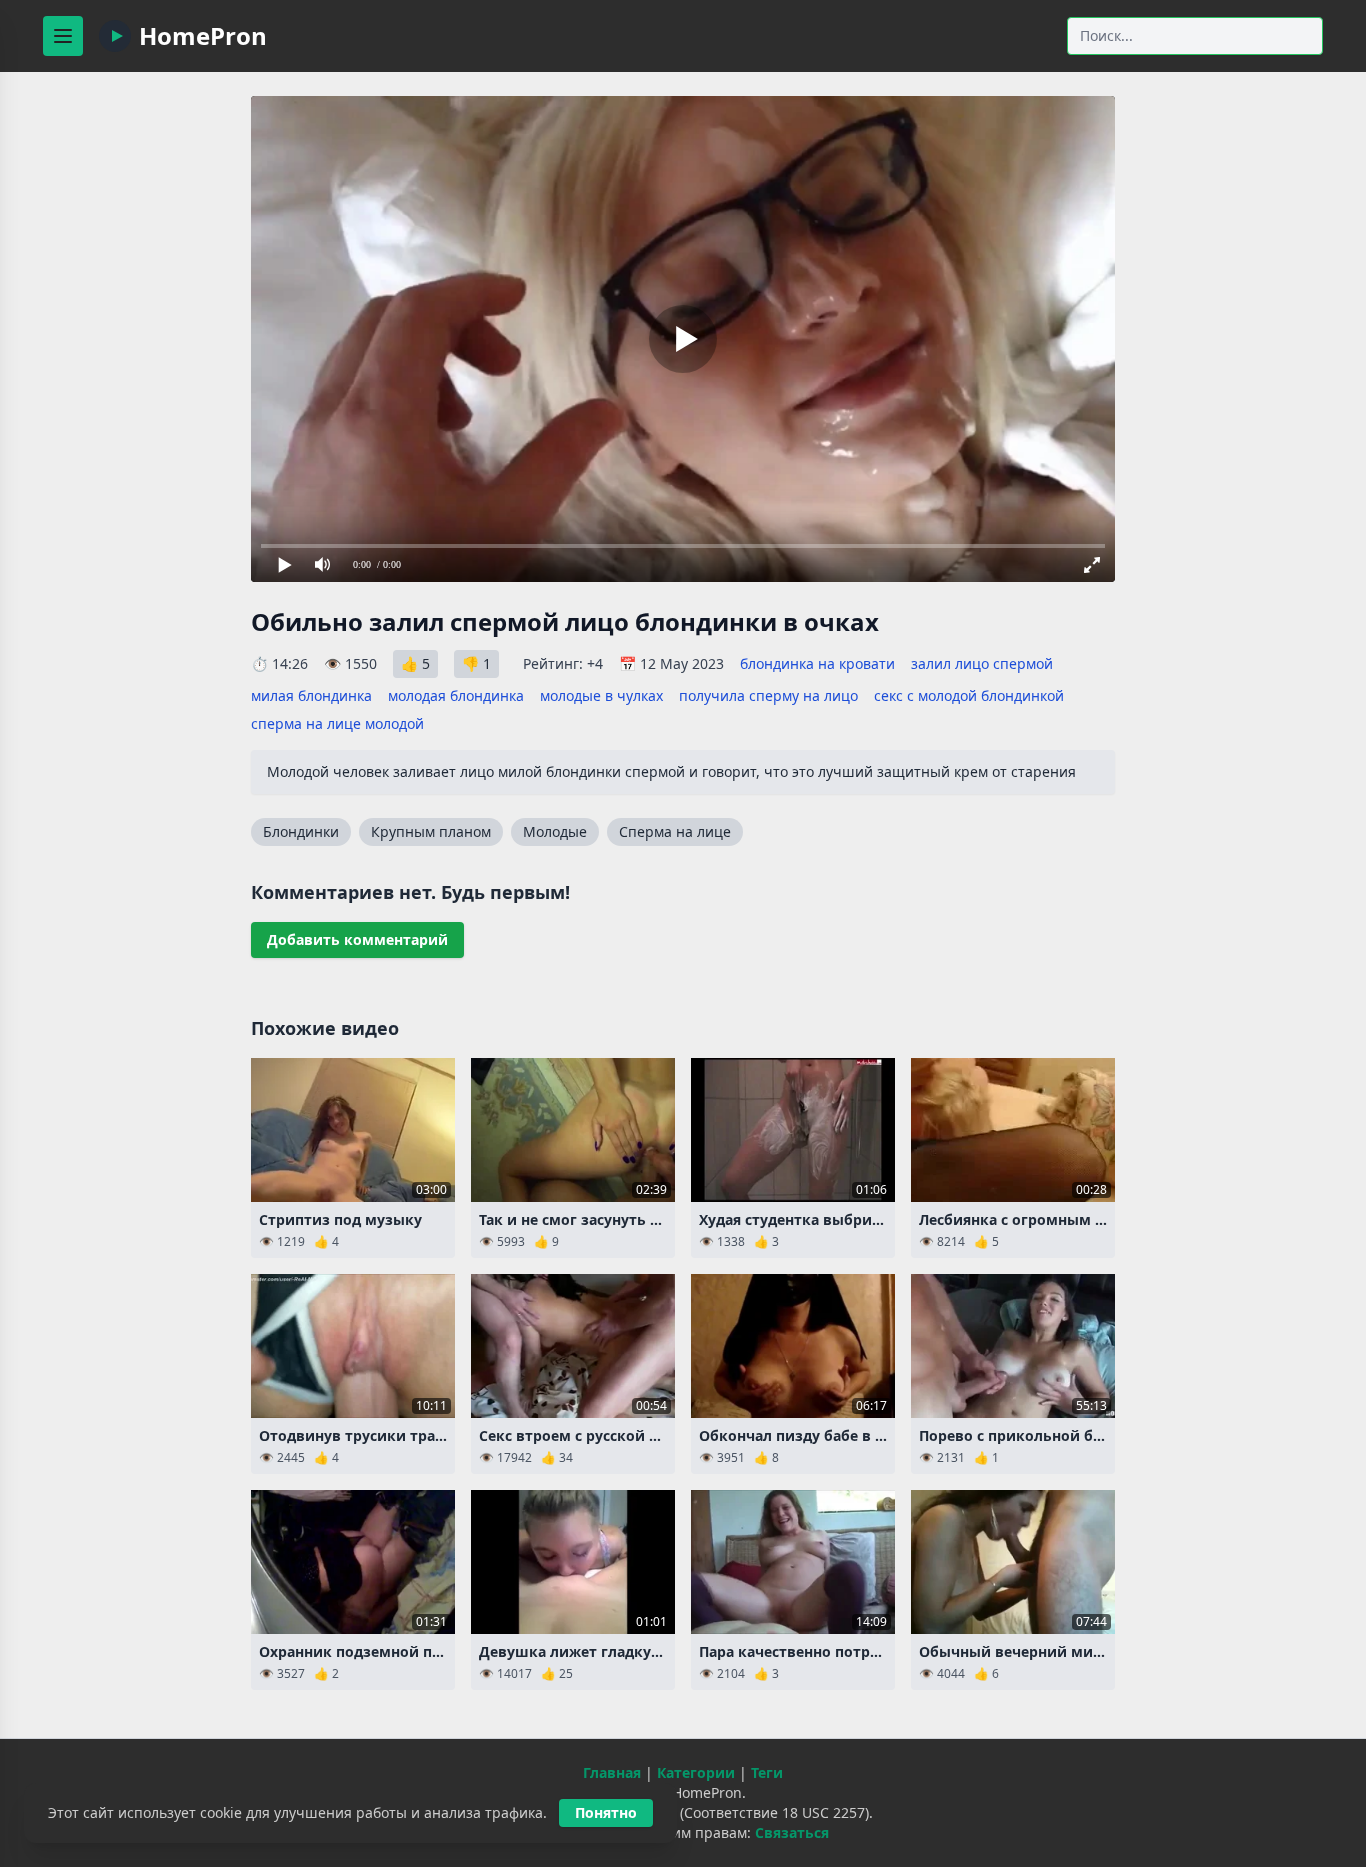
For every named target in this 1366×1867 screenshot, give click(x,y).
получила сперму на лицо (768, 695)
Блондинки (301, 831)
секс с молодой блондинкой (969, 695)
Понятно (606, 1812)
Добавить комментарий (357, 939)
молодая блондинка (456, 695)
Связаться (792, 1832)
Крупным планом (431, 831)
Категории (696, 1772)
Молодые (555, 831)
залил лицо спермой (982, 663)
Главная (612, 1772)
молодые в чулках (601, 695)
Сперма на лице (675, 831)
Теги (767, 1772)
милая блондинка (311, 695)
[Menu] (63, 36)
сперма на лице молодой (337, 723)
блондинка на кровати (817, 663)
